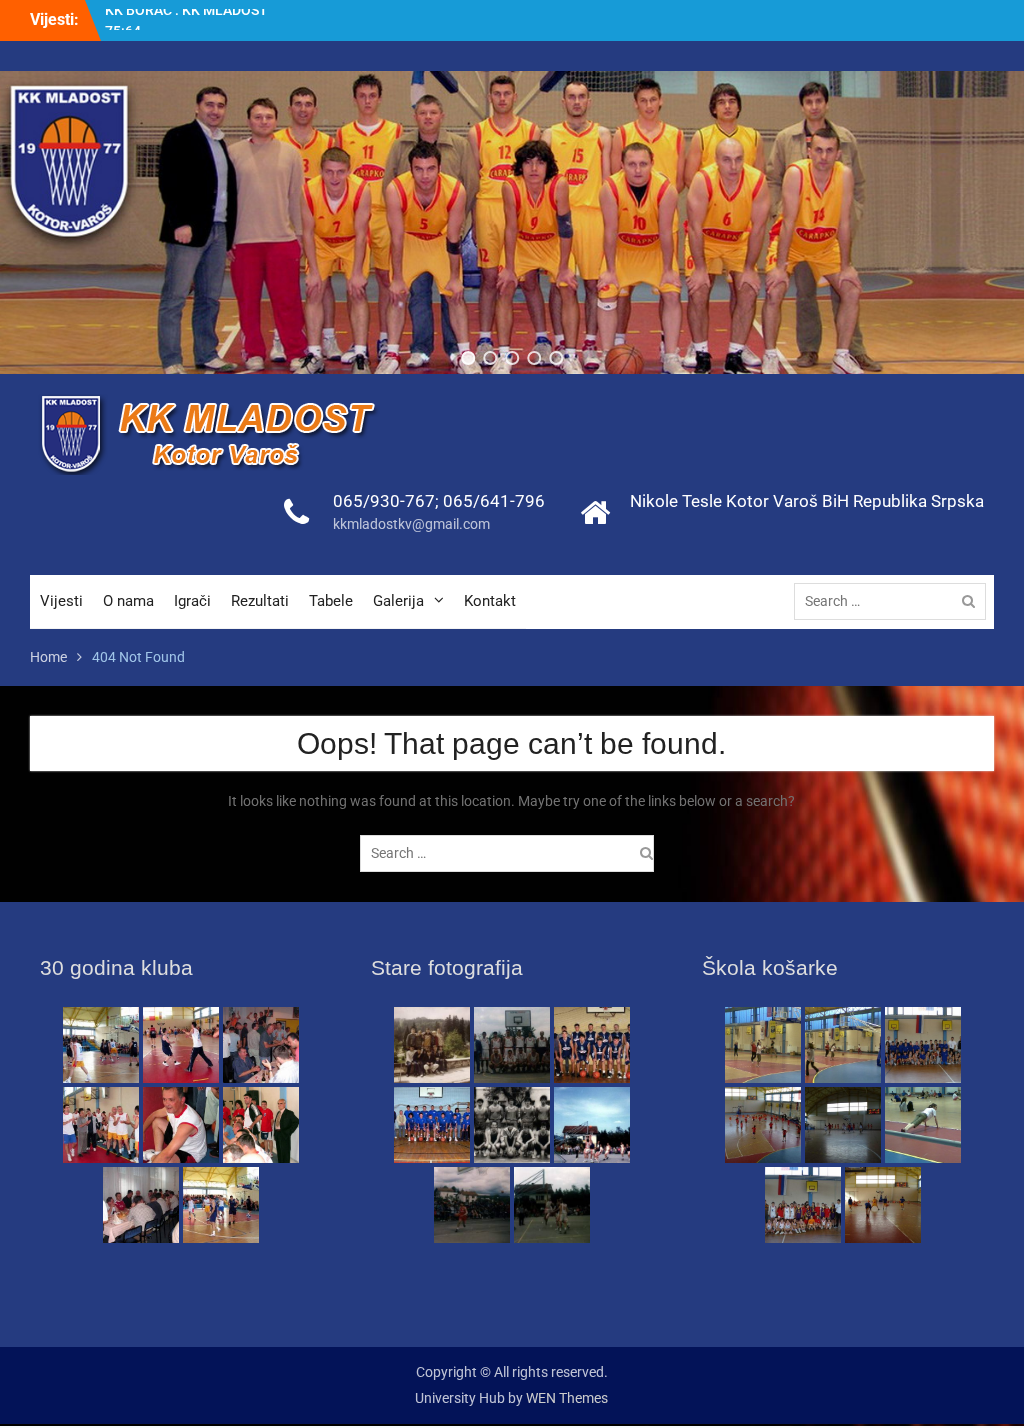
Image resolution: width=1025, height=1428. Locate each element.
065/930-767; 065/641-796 (439, 501)
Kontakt (490, 601)
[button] (468, 358)
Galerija (398, 601)
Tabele (331, 601)
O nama (128, 601)
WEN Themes (567, 1398)
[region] (512, 222)
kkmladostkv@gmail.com (411, 524)
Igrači (192, 601)
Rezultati (260, 601)
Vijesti (61, 601)
